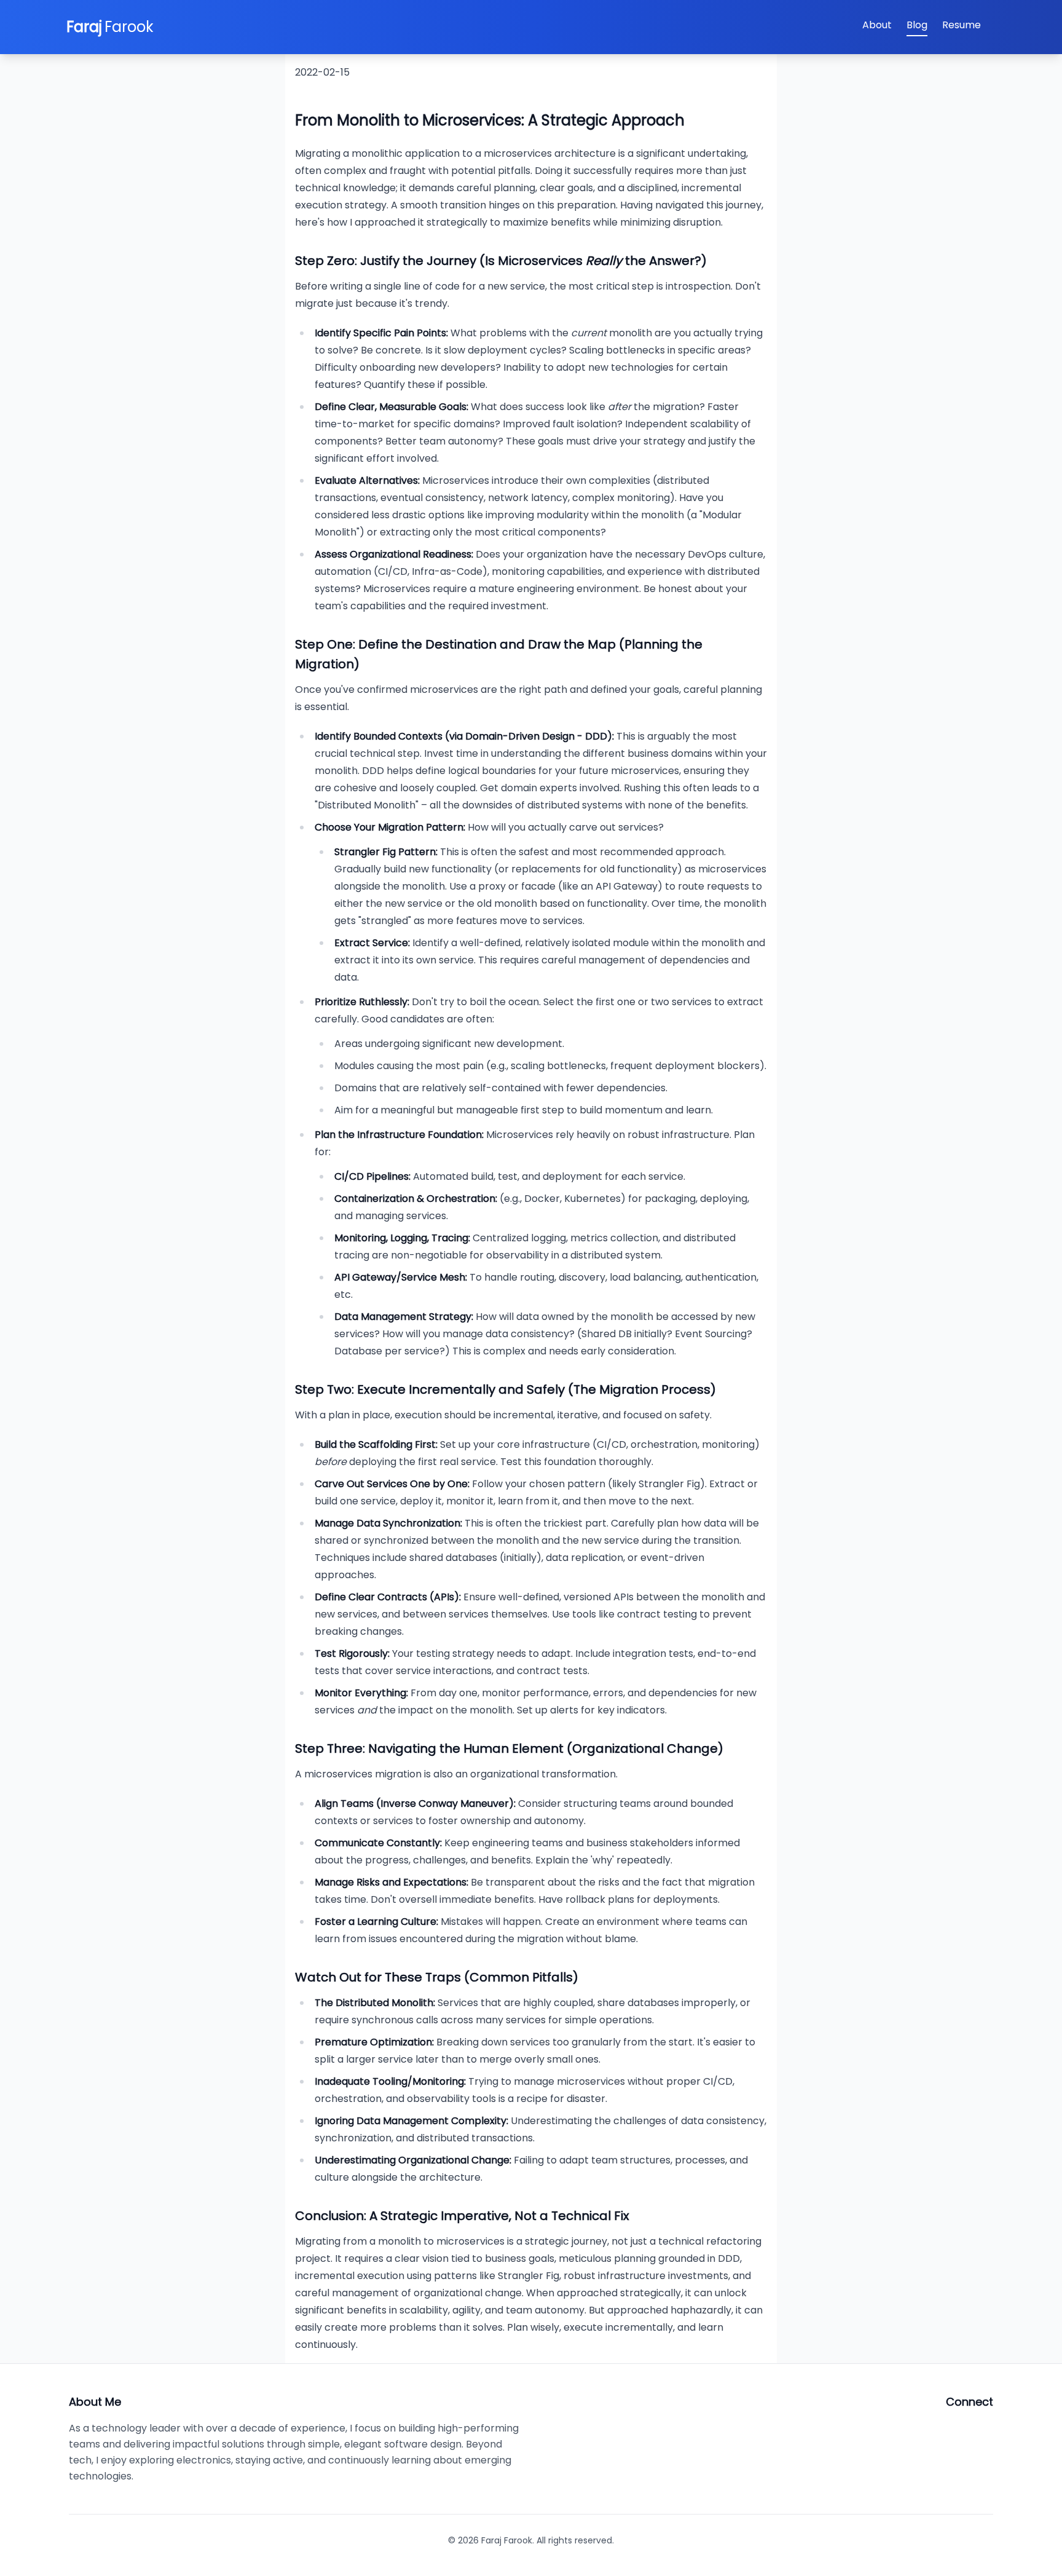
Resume (962, 25)
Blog (917, 25)
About (877, 25)
